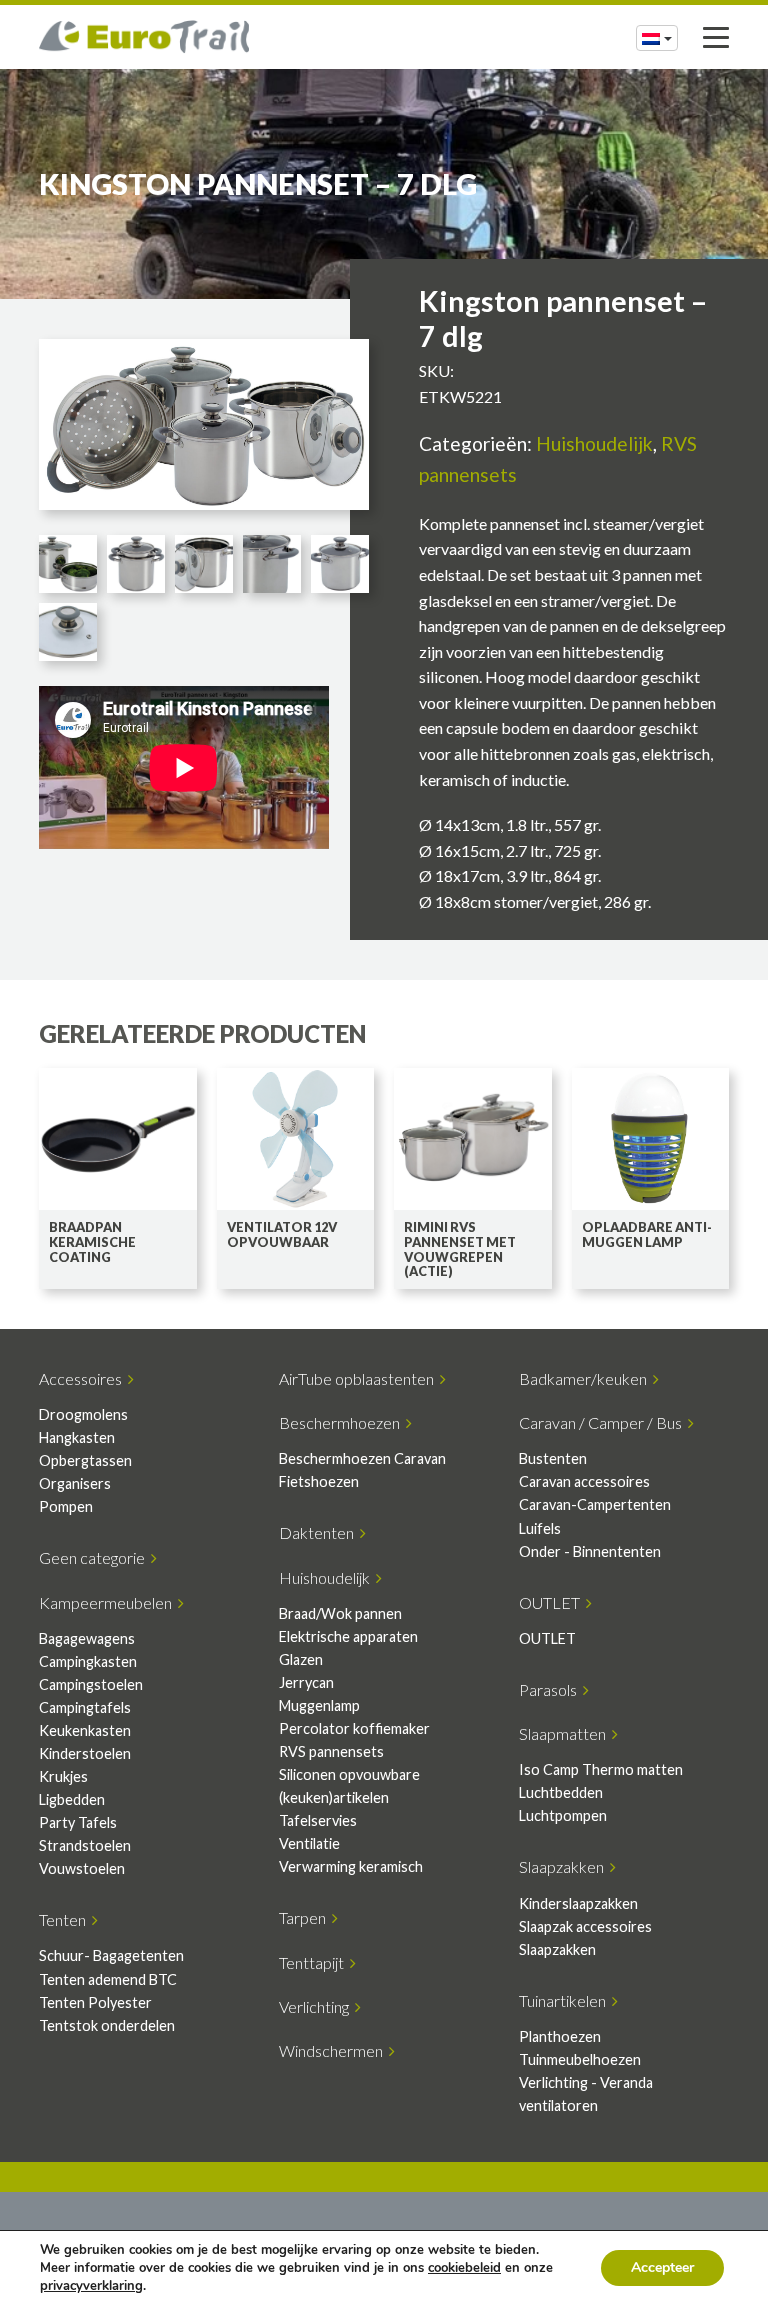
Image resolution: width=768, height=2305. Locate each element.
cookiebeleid (464, 2268)
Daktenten (319, 1532)
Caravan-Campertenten (595, 1504)
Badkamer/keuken (586, 1378)
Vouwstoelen (82, 1868)
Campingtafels (85, 1707)
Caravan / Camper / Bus (603, 1422)
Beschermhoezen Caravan (362, 1458)
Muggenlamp (319, 1705)
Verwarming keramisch (351, 1866)
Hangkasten (77, 1437)
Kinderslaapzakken (578, 1903)
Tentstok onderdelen (107, 2025)
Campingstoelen (91, 1684)
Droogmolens (83, 1414)
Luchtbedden (561, 1792)
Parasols (551, 1689)
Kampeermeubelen (108, 1602)
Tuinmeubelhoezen (580, 2059)
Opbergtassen (85, 1460)
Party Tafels (78, 1822)
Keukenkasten (85, 1730)
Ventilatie (309, 1843)
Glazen (301, 1659)
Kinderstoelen (85, 1753)
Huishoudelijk (594, 443)
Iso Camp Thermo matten (601, 1769)
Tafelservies (318, 1820)
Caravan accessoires (584, 1481)
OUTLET (552, 1602)
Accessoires (83, 1378)
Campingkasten (88, 1661)
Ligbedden (72, 1799)
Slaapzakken (564, 1866)
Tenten (65, 1919)
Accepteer (662, 2267)
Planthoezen (560, 2036)
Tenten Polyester (95, 2002)
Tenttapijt (314, 1962)
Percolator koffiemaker (354, 1728)
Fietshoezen (319, 1481)
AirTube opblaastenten (359, 1378)
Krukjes (63, 1776)
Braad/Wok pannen (340, 1613)
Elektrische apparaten (348, 1636)
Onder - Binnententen (590, 1551)
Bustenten (553, 1458)
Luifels (540, 1528)
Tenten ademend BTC (108, 1979)
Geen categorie (95, 1557)
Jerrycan (306, 1682)
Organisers (75, 1483)
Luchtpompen (563, 1815)
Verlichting (317, 2006)
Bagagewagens (87, 1638)
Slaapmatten (565, 1733)
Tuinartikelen (565, 2000)
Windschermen (334, 2050)
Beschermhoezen (342, 1422)
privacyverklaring (91, 2286)
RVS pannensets (331, 1751)
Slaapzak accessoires (585, 1926)
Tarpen (305, 1917)
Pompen (66, 1506)
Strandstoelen (85, 1845)
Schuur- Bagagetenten (111, 1955)
